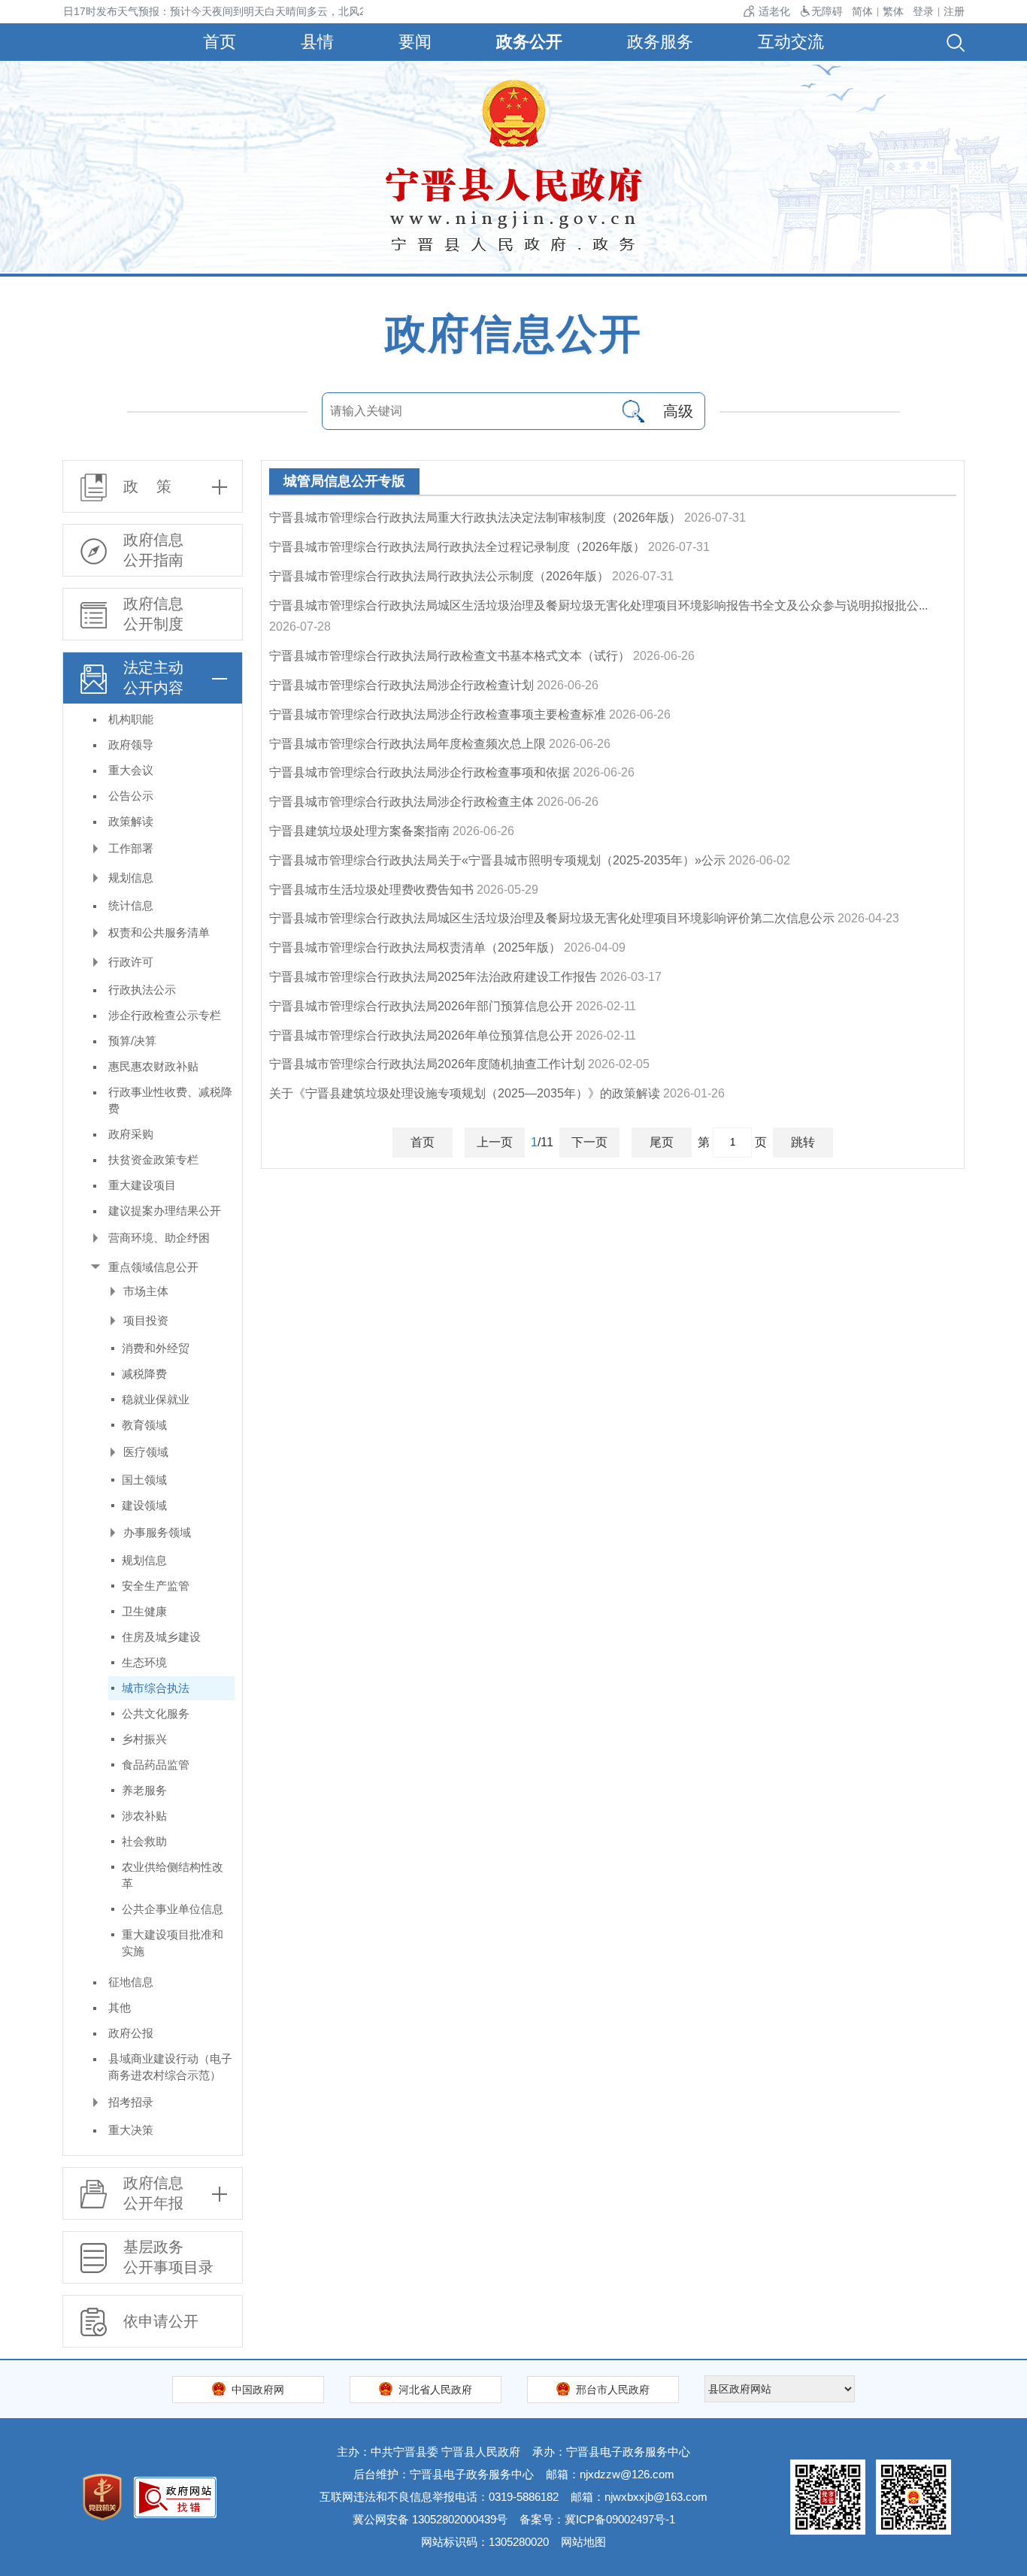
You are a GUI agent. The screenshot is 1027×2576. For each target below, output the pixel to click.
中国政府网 (258, 2390)
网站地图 (583, 2542)
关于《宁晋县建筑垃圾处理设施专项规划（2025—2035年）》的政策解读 (465, 1093)
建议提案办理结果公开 (165, 1211)
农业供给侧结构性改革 (173, 1875)
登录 (923, 11)
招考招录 (131, 2102)
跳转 (803, 1142)
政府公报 (131, 2033)
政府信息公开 (513, 334)
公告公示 (131, 796)
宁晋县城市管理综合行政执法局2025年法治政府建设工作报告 (433, 977)
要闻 (415, 42)
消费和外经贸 (156, 1348)
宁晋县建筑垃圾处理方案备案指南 (359, 831)
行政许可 (131, 962)
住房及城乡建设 (161, 1637)
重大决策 (131, 2130)
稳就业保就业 (156, 1399)
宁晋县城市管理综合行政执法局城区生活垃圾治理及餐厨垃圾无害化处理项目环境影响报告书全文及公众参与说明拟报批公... (598, 605)
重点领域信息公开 (153, 1267)
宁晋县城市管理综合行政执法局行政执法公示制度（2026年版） (439, 576)
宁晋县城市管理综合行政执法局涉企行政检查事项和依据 (420, 772)
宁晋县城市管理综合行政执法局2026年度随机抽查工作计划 (427, 1064)
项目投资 (146, 1320)
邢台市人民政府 (613, 2390)
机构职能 (131, 719)
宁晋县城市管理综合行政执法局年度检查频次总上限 (407, 744)
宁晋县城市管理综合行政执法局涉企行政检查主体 (401, 802)
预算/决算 (132, 1041)
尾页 (662, 1142)
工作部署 (131, 848)
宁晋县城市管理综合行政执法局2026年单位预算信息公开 (421, 1035)
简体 (862, 11)
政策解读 (131, 821)
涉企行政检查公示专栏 (165, 1015)
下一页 (589, 1142)
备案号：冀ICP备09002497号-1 (597, 2519)
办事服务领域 (157, 1532)
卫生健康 (144, 1611)
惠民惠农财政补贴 (153, 1066)
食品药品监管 (156, 1765)
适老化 (774, 11)
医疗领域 (146, 1452)
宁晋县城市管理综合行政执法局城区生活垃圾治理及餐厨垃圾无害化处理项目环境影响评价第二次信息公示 (552, 918)
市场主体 (146, 1291)
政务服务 (660, 42)
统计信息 (131, 905)
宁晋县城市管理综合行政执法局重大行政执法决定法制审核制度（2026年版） (475, 518)
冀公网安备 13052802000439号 (430, 2519)
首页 (220, 42)
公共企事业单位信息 (173, 1909)
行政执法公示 (142, 990)
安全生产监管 (156, 1586)
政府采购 (131, 1134)
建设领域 (144, 1505)
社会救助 (144, 1841)
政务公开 (529, 42)
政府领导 (131, 745)
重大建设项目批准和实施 (173, 1943)
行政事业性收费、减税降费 (170, 1100)
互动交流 (791, 42)
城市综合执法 (156, 1688)
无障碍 (827, 11)
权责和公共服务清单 (159, 932)
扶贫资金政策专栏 (153, 1159)
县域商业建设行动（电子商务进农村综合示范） (170, 2067)
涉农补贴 (144, 1816)
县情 (317, 42)
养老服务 (144, 1790)
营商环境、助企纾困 (159, 1238)
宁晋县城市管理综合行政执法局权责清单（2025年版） (415, 947)
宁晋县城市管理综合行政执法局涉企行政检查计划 (401, 685)
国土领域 (144, 1480)
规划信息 (131, 878)
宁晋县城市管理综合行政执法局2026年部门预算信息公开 (421, 1006)
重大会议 (131, 770)
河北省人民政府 (435, 2390)
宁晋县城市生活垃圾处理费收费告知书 (371, 890)
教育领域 (144, 1425)
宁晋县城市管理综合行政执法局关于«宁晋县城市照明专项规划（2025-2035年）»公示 (497, 860)
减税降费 (144, 1374)
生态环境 (144, 1662)
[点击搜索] (633, 411)
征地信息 (131, 1982)
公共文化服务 (156, 1713)
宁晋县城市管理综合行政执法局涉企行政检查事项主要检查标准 (438, 714)
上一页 (495, 1142)
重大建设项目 (142, 1185)
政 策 (147, 486)
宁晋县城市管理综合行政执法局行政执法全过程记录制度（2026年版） (457, 547)
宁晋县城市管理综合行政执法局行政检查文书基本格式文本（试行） (450, 656)
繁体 (893, 11)
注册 (954, 11)
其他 (120, 2007)
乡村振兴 (144, 1739)
